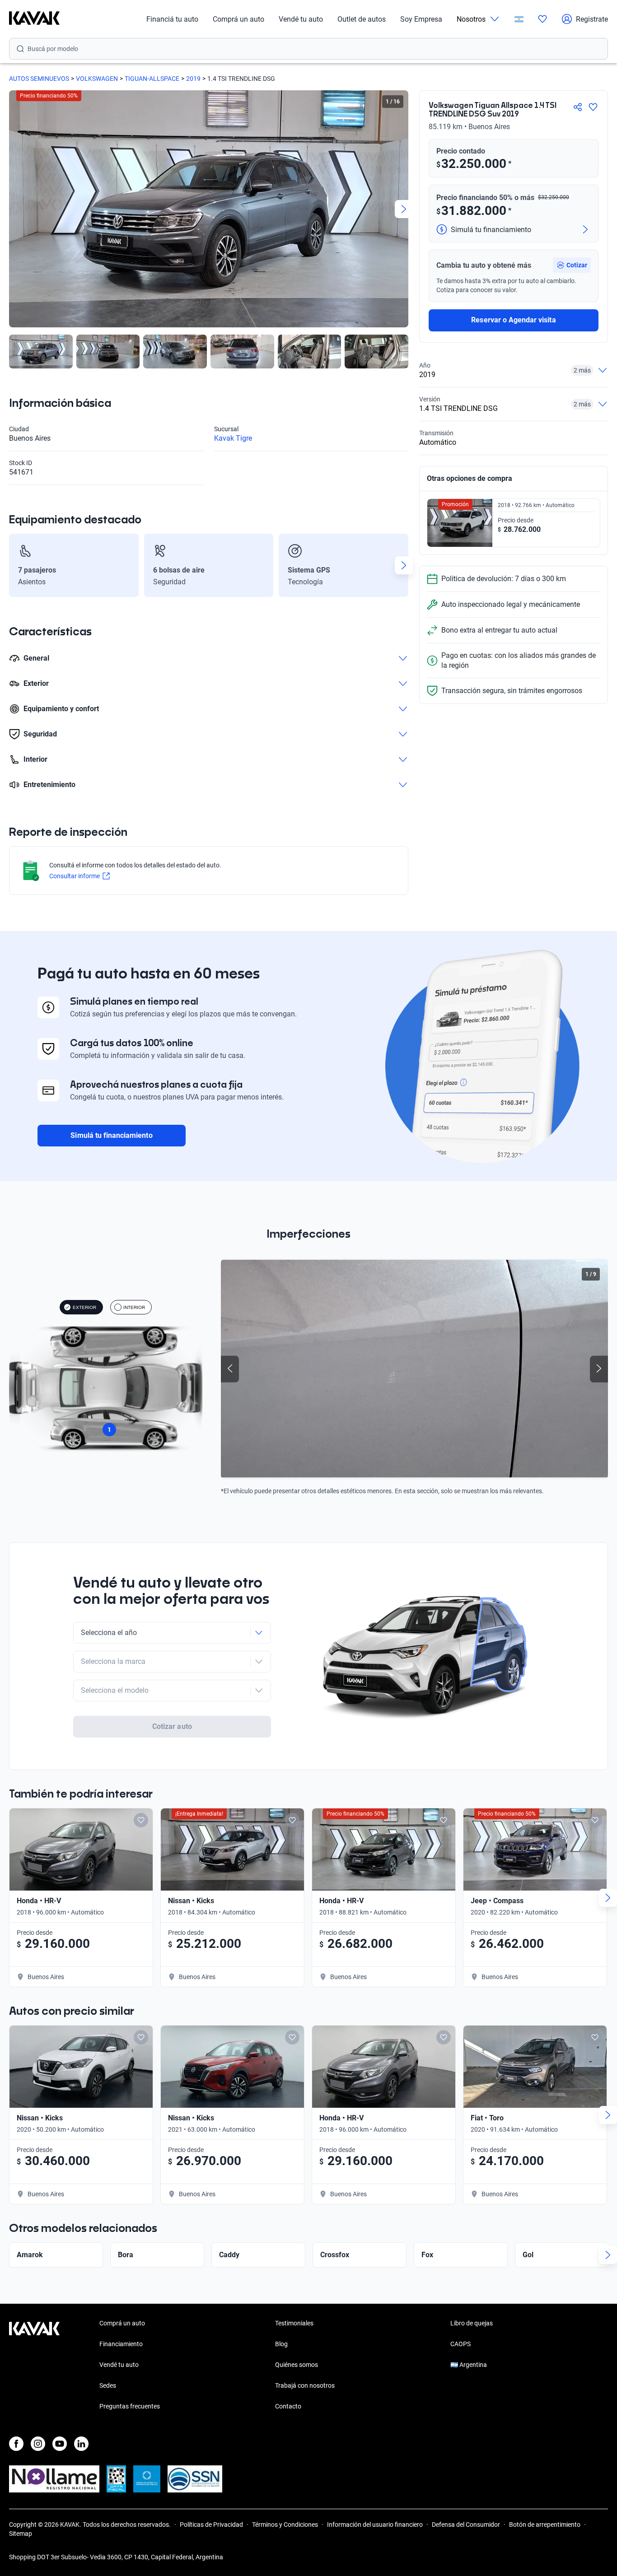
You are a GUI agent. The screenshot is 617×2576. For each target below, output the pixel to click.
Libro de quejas (472, 2323)
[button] (572, 265)
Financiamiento (121, 2344)
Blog (281, 2344)
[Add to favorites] (141, 1820)
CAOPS (460, 2344)
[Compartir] (578, 107)
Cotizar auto (172, 1726)
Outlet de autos (362, 19)
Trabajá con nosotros (305, 2385)
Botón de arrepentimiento (545, 2525)
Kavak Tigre (233, 438)
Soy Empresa (421, 19)
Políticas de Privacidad (211, 2525)
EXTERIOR (84, 1307)
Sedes (108, 2385)
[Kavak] (34, 19)
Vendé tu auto (301, 19)
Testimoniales (294, 2323)
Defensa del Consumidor (466, 2525)
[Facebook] (16, 2444)
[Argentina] (519, 19)
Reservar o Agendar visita (513, 320)
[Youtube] (60, 2444)
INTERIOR (134, 1307)
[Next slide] (404, 209)
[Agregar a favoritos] (593, 107)
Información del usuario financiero (375, 2525)
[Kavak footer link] (34, 2366)
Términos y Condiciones (285, 2525)
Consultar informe (75, 876)
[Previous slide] (14, 209)
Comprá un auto (238, 19)
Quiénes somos (297, 2365)
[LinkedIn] (81, 2444)
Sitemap (21, 2534)
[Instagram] (38, 2444)
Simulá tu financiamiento (111, 1135)
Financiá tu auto (172, 19)
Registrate (592, 19)
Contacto (288, 2406)
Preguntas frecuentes (130, 2406)
